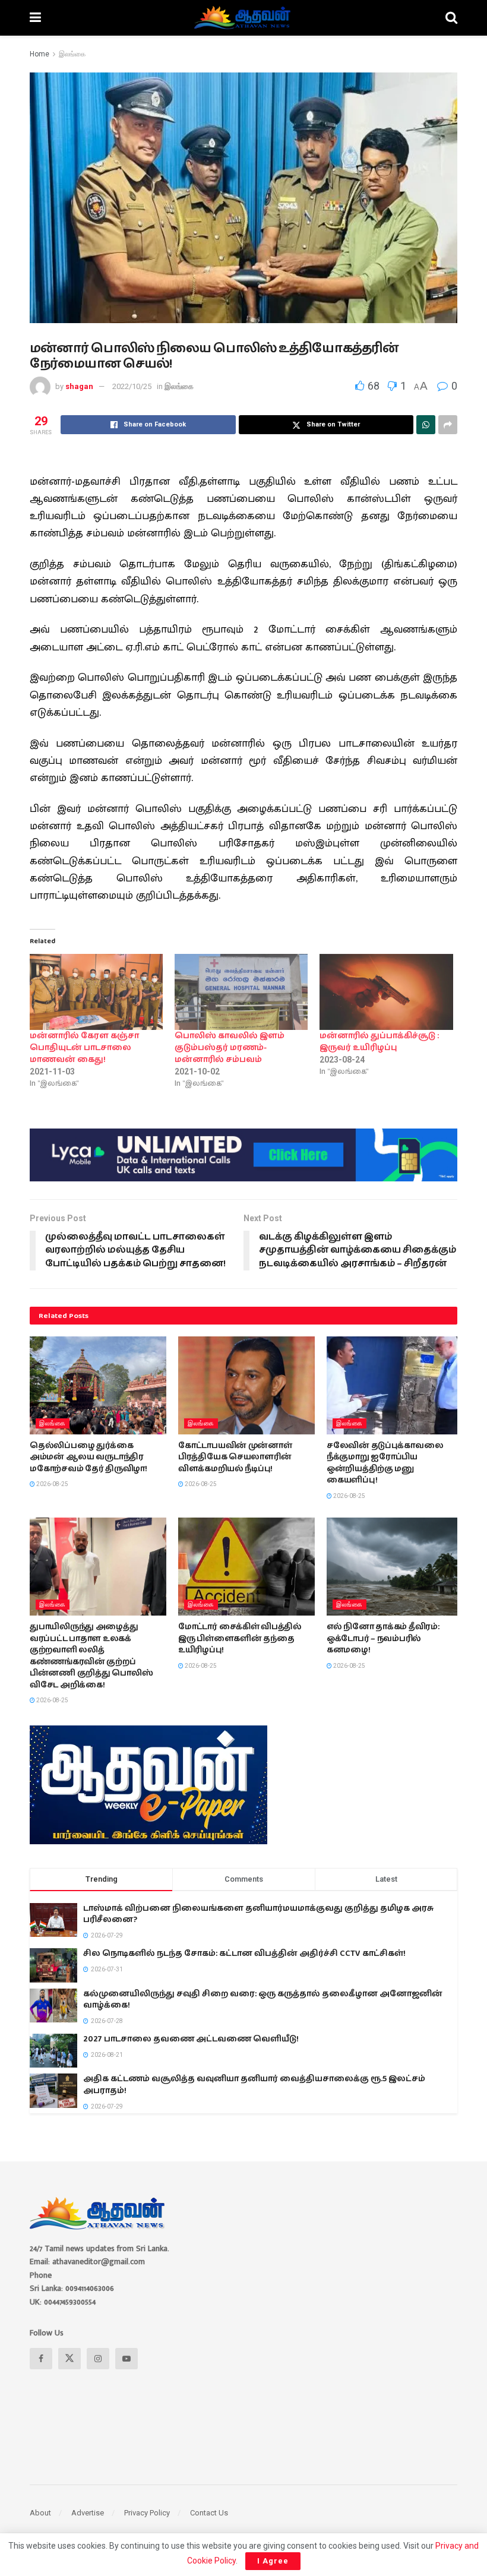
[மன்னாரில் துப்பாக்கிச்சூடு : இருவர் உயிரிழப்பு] (386, 992)
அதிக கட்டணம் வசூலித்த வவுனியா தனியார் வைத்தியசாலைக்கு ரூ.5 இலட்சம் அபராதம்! (254, 2085)
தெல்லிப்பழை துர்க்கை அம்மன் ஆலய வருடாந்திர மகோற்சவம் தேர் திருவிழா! (88, 1457)
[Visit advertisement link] (243, 1155)
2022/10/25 (132, 386)
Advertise (88, 2513)
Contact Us (209, 2513)
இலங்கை (72, 54)
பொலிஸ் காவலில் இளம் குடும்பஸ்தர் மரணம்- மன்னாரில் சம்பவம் (230, 1048)
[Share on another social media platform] (448, 425)
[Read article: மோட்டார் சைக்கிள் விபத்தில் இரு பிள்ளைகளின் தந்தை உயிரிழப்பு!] (246, 1566)
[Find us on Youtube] (127, 2359)
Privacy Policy (147, 2513)
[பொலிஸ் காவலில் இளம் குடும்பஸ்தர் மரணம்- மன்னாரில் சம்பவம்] (241, 992)
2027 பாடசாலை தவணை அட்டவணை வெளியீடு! (191, 2039)
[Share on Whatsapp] (426, 425)
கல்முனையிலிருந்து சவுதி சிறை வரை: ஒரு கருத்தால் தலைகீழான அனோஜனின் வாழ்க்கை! (263, 2000)
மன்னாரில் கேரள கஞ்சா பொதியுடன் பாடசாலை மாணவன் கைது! (84, 1048)
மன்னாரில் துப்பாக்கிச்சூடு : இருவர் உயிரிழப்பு (379, 1042)
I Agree (273, 2561)
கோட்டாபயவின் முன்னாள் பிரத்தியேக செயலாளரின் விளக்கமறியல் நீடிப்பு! (235, 1457)
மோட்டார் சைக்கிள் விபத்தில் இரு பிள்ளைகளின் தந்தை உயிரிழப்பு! (240, 1638)
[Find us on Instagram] (98, 2359)
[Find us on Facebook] (41, 2359)
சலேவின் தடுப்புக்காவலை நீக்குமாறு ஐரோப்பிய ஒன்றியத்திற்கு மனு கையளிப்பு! (385, 1463)
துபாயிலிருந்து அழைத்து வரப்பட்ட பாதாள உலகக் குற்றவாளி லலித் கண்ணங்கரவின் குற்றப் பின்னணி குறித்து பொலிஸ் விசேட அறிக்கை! (91, 1656)
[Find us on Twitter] (69, 2359)
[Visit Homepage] (243, 18)
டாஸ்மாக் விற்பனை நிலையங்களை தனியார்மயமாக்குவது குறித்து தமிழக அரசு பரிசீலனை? (258, 1914)
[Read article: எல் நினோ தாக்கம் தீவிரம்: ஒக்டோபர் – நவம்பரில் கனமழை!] (395, 1566)
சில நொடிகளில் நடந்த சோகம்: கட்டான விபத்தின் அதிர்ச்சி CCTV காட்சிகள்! (244, 1954)
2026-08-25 (52, 1484)
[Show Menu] (35, 18)
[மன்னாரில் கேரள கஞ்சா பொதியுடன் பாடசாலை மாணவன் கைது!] (96, 992)
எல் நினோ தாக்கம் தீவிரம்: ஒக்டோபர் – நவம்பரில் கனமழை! (383, 1638)
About (40, 2513)
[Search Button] (451, 18)
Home (39, 54)
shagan (79, 386)
